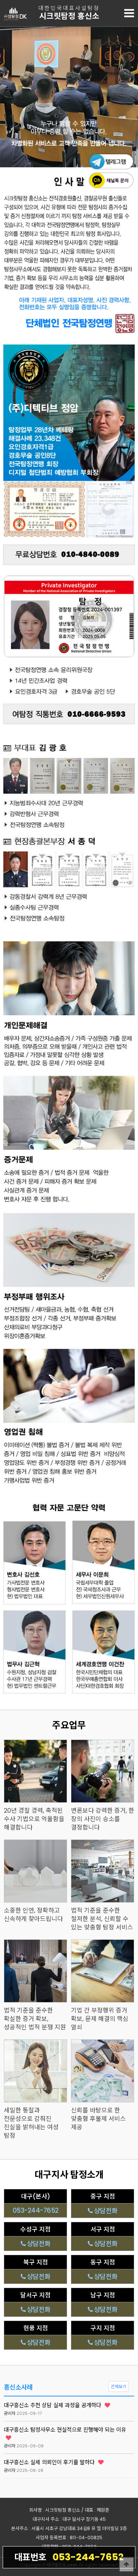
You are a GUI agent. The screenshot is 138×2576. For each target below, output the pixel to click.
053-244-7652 (69, 2557)
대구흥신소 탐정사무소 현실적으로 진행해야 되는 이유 (65, 2430)
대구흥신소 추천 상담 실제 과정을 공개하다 (53, 2405)
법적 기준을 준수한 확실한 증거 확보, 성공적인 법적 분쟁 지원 (35, 2019)
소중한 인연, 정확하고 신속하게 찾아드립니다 (33, 1915)
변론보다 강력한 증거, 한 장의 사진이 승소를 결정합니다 (103, 1819)
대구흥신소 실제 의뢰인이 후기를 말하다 (50, 2462)
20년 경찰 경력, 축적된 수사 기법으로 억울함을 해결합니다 (34, 1819)
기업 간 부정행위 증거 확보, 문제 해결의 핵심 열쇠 (100, 2019)
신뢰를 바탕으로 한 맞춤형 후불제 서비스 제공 (98, 2119)
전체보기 (118, 2387)
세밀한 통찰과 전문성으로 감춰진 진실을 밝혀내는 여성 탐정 (31, 2123)
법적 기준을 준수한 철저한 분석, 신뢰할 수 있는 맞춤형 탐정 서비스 (102, 1919)
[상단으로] (127, 2565)
